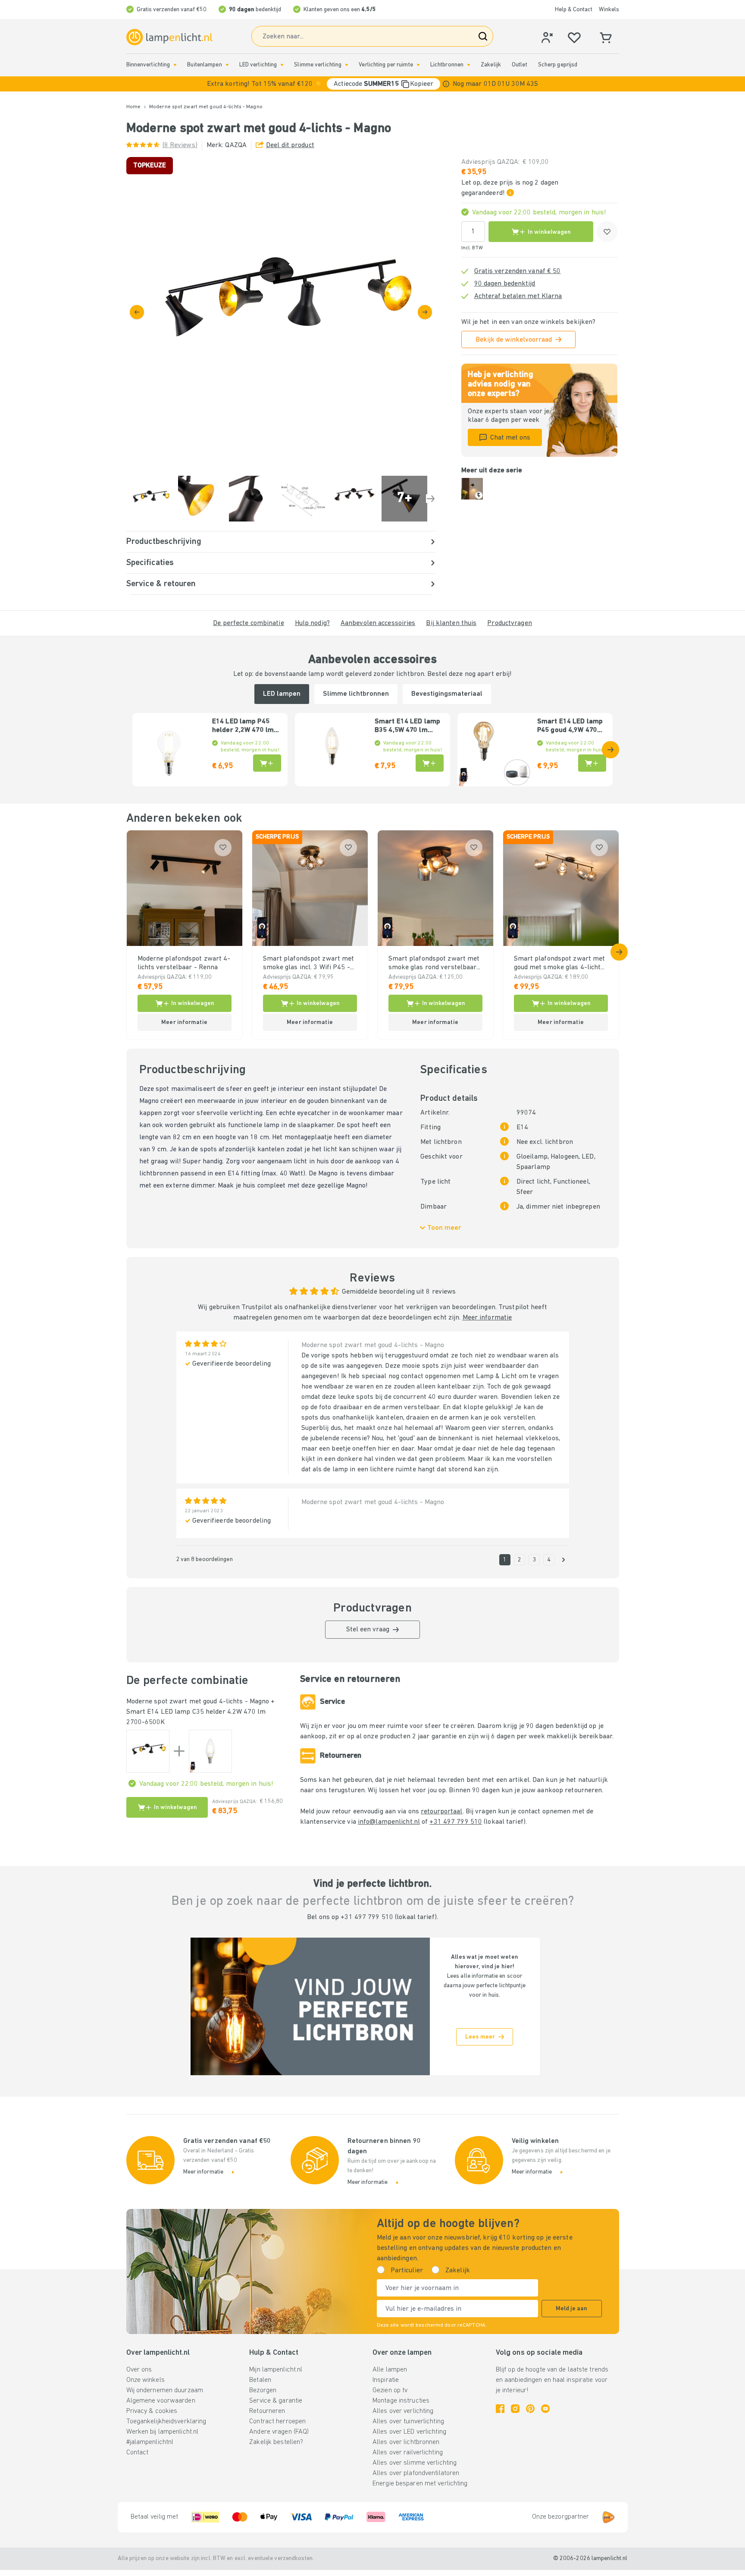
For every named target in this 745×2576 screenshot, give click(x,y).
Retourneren (267, 2411)
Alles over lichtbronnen (406, 2442)
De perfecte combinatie (248, 623)
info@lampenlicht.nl (389, 1822)
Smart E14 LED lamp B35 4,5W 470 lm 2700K (407, 726)
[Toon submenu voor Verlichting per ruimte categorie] (418, 65)
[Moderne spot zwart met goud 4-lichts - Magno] (148, 1751)
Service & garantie (276, 2401)
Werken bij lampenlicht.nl (163, 2432)
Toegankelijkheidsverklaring (166, 2422)
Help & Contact (574, 10)
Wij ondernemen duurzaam (165, 2391)
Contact (138, 2453)
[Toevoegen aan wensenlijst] (607, 232)
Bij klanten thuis (451, 623)
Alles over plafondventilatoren (416, 2473)
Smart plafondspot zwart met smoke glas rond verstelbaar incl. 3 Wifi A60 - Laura (434, 964)
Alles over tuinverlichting (408, 2422)
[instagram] (515, 2409)
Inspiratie (386, 2380)
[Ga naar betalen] (425, 312)
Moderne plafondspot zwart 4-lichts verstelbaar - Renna (184, 963)
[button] (372, 84)
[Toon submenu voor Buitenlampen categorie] (227, 65)
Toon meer (444, 1228)
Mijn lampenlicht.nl (276, 2370)
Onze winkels (146, 2380)
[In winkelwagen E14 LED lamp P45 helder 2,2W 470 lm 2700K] (267, 763)
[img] (281, 312)
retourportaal (441, 1812)
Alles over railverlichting (408, 2453)
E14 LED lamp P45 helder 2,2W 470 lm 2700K (243, 726)
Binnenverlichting (148, 65)
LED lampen (282, 694)
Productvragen (509, 623)
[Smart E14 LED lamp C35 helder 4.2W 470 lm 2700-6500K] (210, 1751)
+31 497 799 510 (456, 1822)
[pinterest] (530, 2409)
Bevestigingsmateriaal (447, 694)
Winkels (609, 10)
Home (133, 107)
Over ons (139, 2370)
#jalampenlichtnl (150, 2442)
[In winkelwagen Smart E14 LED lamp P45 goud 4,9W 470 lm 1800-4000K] (592, 763)
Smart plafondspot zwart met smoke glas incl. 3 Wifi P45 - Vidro (309, 964)
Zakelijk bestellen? (276, 2442)
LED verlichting (258, 65)
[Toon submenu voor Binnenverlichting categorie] (175, 65)
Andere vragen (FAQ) (279, 2432)
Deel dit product (290, 145)
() (180, 145)
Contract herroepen (277, 2422)
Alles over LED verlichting (409, 2432)
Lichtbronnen (447, 65)
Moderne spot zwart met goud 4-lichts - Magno (198, 1702)
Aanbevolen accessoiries (378, 623)
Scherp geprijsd (558, 65)
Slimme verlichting (318, 65)
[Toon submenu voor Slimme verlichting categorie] (347, 65)
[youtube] (545, 2409)
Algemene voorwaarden (161, 2401)
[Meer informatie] (446, 84)
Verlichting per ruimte (386, 65)
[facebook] (500, 2409)
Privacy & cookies (152, 2411)
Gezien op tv (390, 2391)
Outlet (520, 65)
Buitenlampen (204, 65)
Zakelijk (491, 65)
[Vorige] (137, 312)
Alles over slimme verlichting (415, 2463)
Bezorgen (263, 2391)
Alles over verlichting (403, 2411)
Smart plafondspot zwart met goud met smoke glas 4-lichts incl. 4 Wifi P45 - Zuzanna (560, 964)
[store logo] (169, 37)
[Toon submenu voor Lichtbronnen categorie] (469, 65)
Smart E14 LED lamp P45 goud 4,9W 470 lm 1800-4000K (570, 726)
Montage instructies (401, 2401)
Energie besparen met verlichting (420, 2484)
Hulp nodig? (312, 623)
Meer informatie (487, 1318)
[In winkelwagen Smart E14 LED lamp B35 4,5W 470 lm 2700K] (430, 763)
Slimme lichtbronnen (356, 694)
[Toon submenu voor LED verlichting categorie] (282, 65)
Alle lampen (390, 2370)
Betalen (260, 2380)
